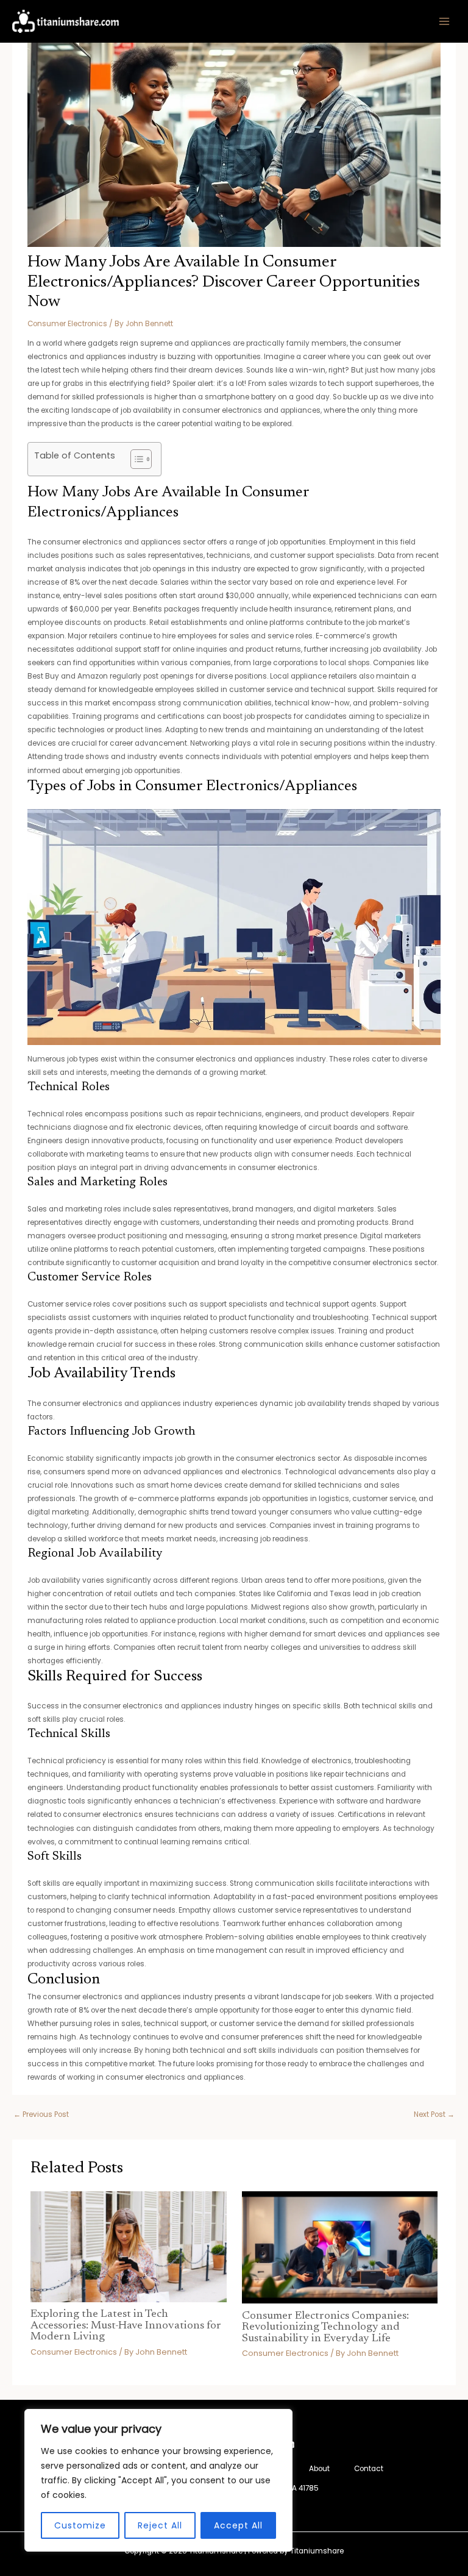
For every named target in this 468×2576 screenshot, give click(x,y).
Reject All (160, 2525)
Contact (369, 2469)
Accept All (238, 2525)
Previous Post (41, 2114)
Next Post (434, 2114)
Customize (80, 2525)
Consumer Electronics (67, 324)
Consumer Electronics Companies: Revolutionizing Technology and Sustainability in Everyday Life (325, 2327)
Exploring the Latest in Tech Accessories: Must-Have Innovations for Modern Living (126, 2325)
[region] (158, 2480)
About (319, 2469)
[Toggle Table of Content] (135, 459)
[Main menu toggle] (444, 21)
